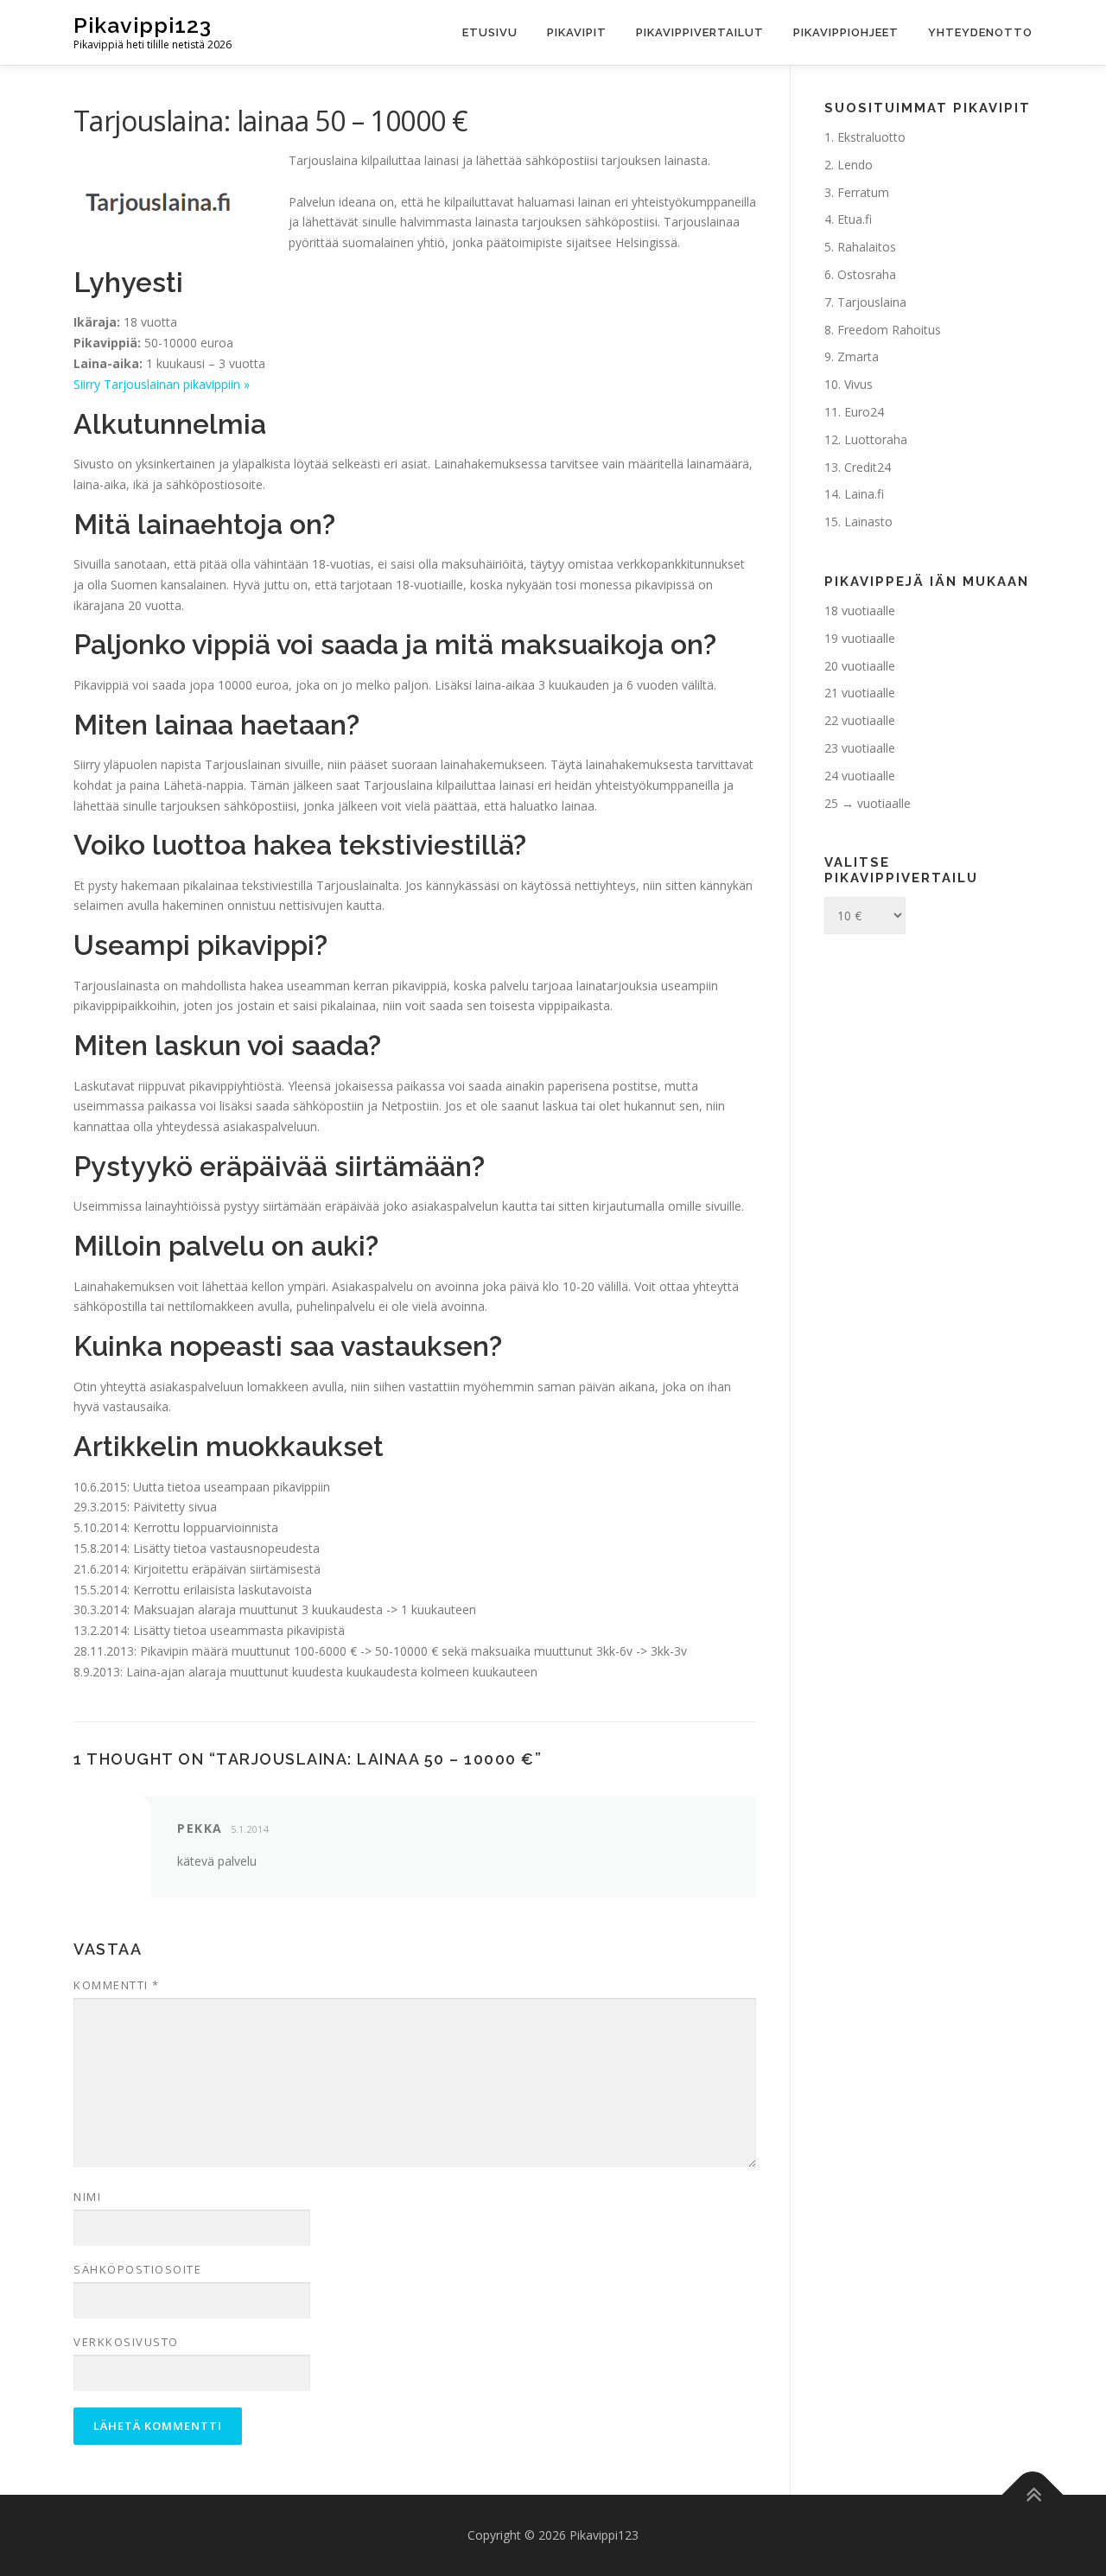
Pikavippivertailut (700, 32)
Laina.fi (864, 494)
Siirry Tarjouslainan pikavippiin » (162, 384)
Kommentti (117, 1985)
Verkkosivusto (126, 2342)
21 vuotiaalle (860, 693)
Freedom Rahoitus (889, 330)
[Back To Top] (1033, 2495)
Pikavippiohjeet (846, 32)
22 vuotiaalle (860, 720)
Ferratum (863, 192)
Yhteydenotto (980, 32)
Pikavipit (577, 32)
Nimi (87, 2197)
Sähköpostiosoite (137, 2269)
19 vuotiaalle (860, 638)
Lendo (855, 165)
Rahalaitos (867, 247)
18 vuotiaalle (860, 611)
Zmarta (858, 356)
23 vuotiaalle (860, 748)
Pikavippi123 (143, 25)
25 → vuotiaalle (868, 803)
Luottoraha (876, 439)
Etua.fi (855, 219)
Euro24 (864, 412)
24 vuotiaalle (860, 776)
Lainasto (868, 522)
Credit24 (868, 467)
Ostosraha (867, 274)
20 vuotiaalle (860, 666)
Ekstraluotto (871, 137)
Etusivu (490, 32)
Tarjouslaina (872, 302)
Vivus (858, 384)
